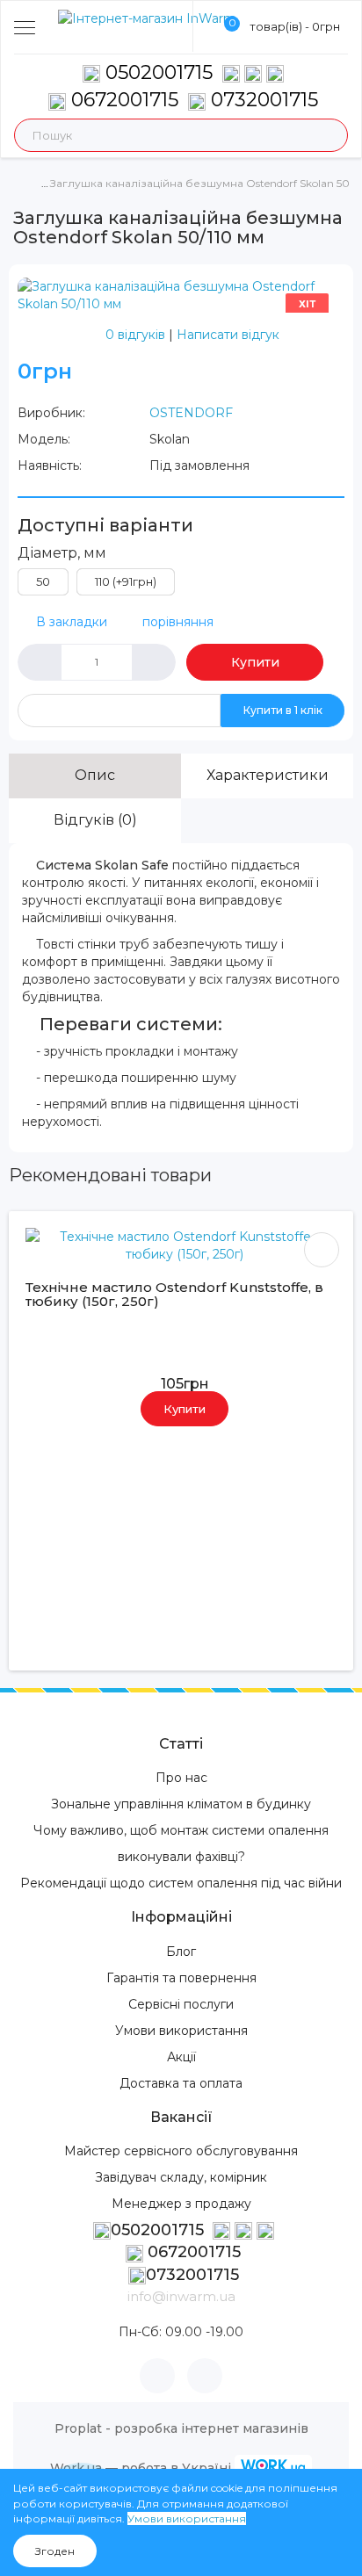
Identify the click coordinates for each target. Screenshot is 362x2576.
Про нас (181, 1778)
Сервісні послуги (181, 2004)
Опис (95, 775)
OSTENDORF (191, 413)
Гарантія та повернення (181, 1978)
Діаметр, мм (62, 553)
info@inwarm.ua (181, 2296)
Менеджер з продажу (181, 2204)
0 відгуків (135, 335)
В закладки (72, 622)
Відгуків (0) (95, 820)
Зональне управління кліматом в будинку (181, 1804)
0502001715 (159, 72)
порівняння (178, 622)
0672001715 (122, 100)
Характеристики (268, 775)
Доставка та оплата (181, 2083)
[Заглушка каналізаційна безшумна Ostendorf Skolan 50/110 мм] (181, 294)
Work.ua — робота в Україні (141, 2468)
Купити (255, 662)
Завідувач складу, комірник (181, 2177)
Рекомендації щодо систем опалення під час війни (181, 1883)
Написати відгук (228, 335)
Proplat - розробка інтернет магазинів (181, 2428)
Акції (181, 2057)
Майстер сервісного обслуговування (181, 2151)
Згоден (55, 2551)
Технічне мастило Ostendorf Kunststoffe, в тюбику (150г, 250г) (174, 1295)
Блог (181, 1952)
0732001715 (262, 100)
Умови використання (181, 2031)
